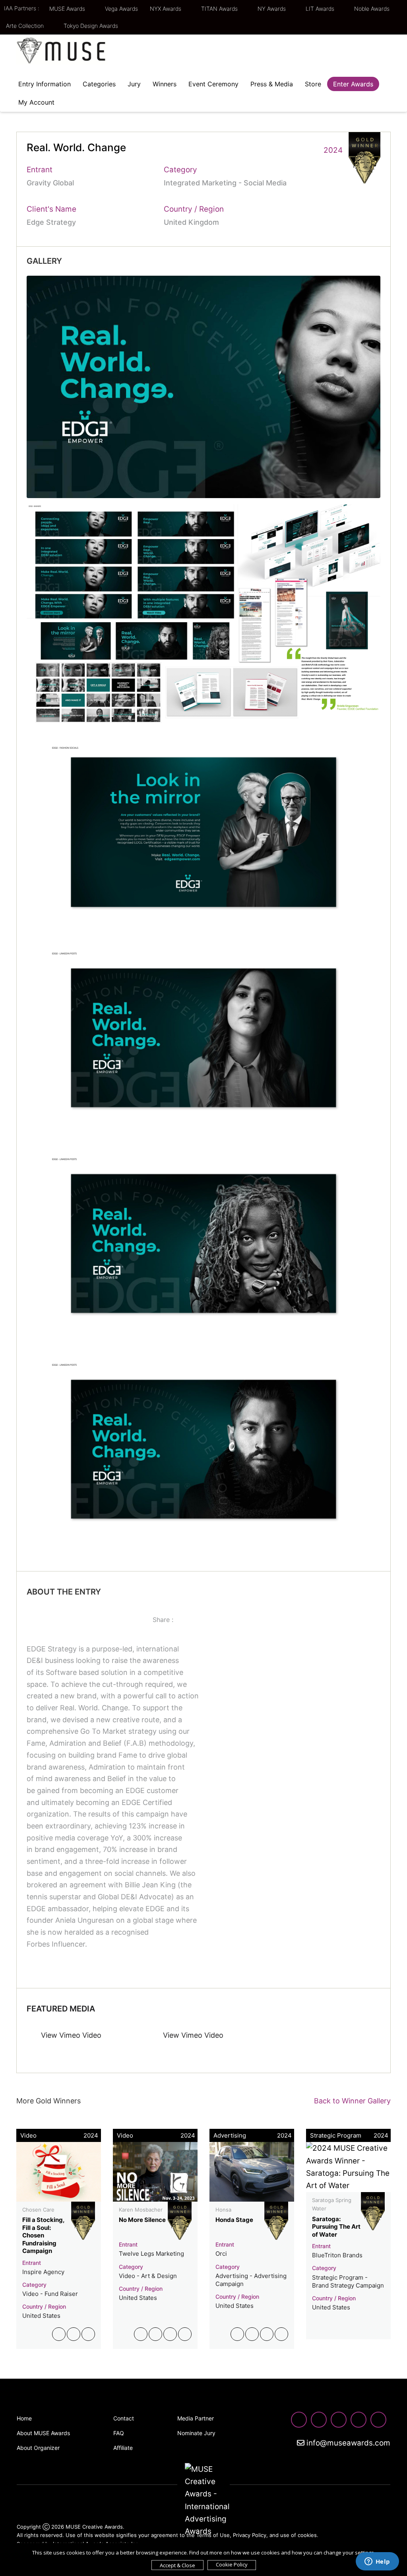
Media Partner (196, 2418)
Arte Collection (26, 26)
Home (24, 2418)
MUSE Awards (68, 9)
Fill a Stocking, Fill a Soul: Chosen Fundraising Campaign (43, 2235)
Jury (134, 84)
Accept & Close (177, 2565)
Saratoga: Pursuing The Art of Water (336, 2227)
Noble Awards (373, 9)
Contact (124, 2418)
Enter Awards (353, 84)
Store (313, 84)
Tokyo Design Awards (91, 26)
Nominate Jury (196, 2433)
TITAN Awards (220, 9)
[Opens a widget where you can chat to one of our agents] (377, 2562)
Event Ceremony (213, 84)
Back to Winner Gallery (350, 2101)
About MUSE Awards (43, 2433)
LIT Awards (321, 9)
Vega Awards (121, 9)
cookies (307, 2535)
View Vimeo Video (70, 2035)
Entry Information (45, 84)
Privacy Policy (250, 2535)
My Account (36, 102)
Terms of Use (213, 2535)
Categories (99, 84)
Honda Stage (234, 2220)
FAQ (119, 2433)
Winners (165, 84)
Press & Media (272, 84)
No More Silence (142, 2220)
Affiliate (123, 2448)
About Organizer (38, 2448)
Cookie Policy (232, 2564)
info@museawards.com (347, 2443)
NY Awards (272, 9)
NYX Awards (166, 9)
